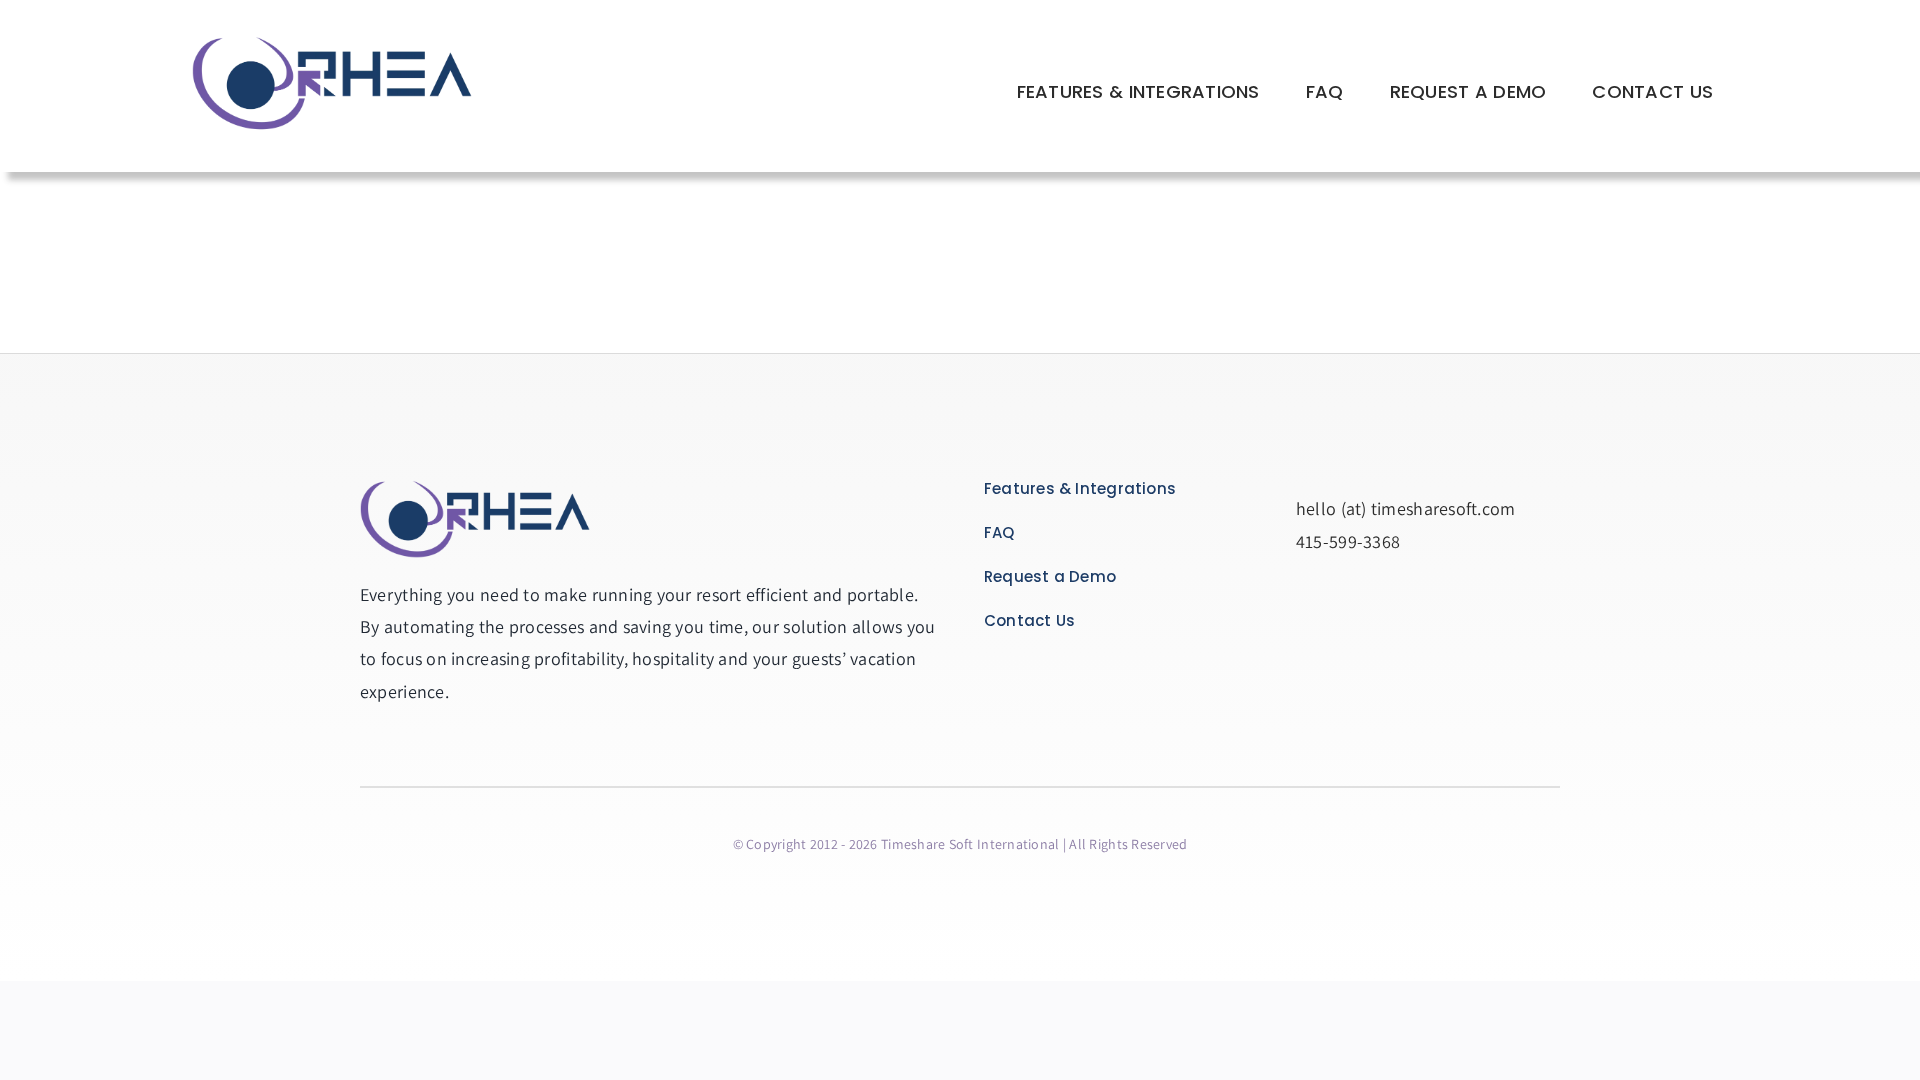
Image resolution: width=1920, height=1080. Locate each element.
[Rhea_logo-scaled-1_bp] (332, 38)
